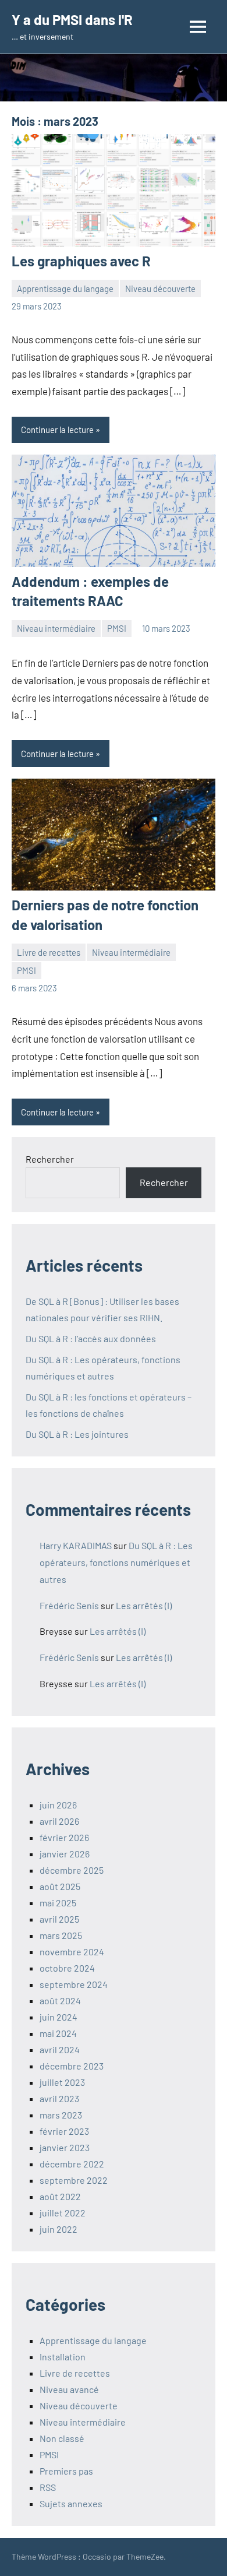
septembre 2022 (74, 2180)
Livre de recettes (49, 952)
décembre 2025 (72, 1870)
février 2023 (64, 2131)
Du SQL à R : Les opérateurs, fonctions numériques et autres (116, 1562)
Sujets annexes (71, 2503)
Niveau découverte (160, 288)
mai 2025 (58, 1903)
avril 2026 (59, 1821)
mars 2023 (61, 2115)
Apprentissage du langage (65, 288)
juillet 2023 (62, 2082)
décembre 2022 (72, 2164)
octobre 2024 (67, 1968)
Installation (63, 2357)
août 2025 (60, 1886)
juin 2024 (58, 2017)
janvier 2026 (65, 1854)
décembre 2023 (72, 2066)
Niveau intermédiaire (56, 628)
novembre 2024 (72, 1952)
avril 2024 (60, 2049)
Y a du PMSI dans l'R (72, 20)
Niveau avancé (69, 2389)
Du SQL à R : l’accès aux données (91, 1338)
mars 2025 (61, 1935)
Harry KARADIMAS (76, 1545)
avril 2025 (59, 1919)
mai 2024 (58, 2033)
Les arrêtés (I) (144, 1605)
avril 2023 (59, 2098)
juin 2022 (58, 2229)
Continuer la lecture (57, 430)
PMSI (117, 628)
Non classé (62, 2438)
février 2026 (64, 1837)
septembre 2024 (74, 1984)
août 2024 (60, 2000)
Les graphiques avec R (81, 261)
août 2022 (60, 2196)
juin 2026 (58, 1805)
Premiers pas (66, 2471)
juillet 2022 (63, 2213)
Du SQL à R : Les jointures (77, 1434)
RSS (48, 2487)
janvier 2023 (65, 2147)
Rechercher (50, 1159)
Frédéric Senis (69, 1605)
